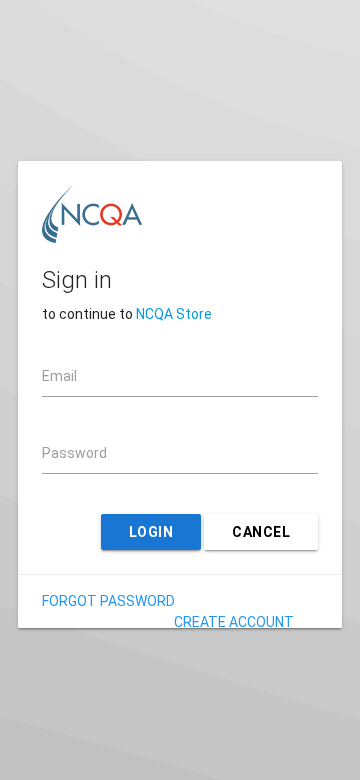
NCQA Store (174, 314)
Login (151, 532)
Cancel (261, 532)
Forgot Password (108, 601)
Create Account (234, 622)
